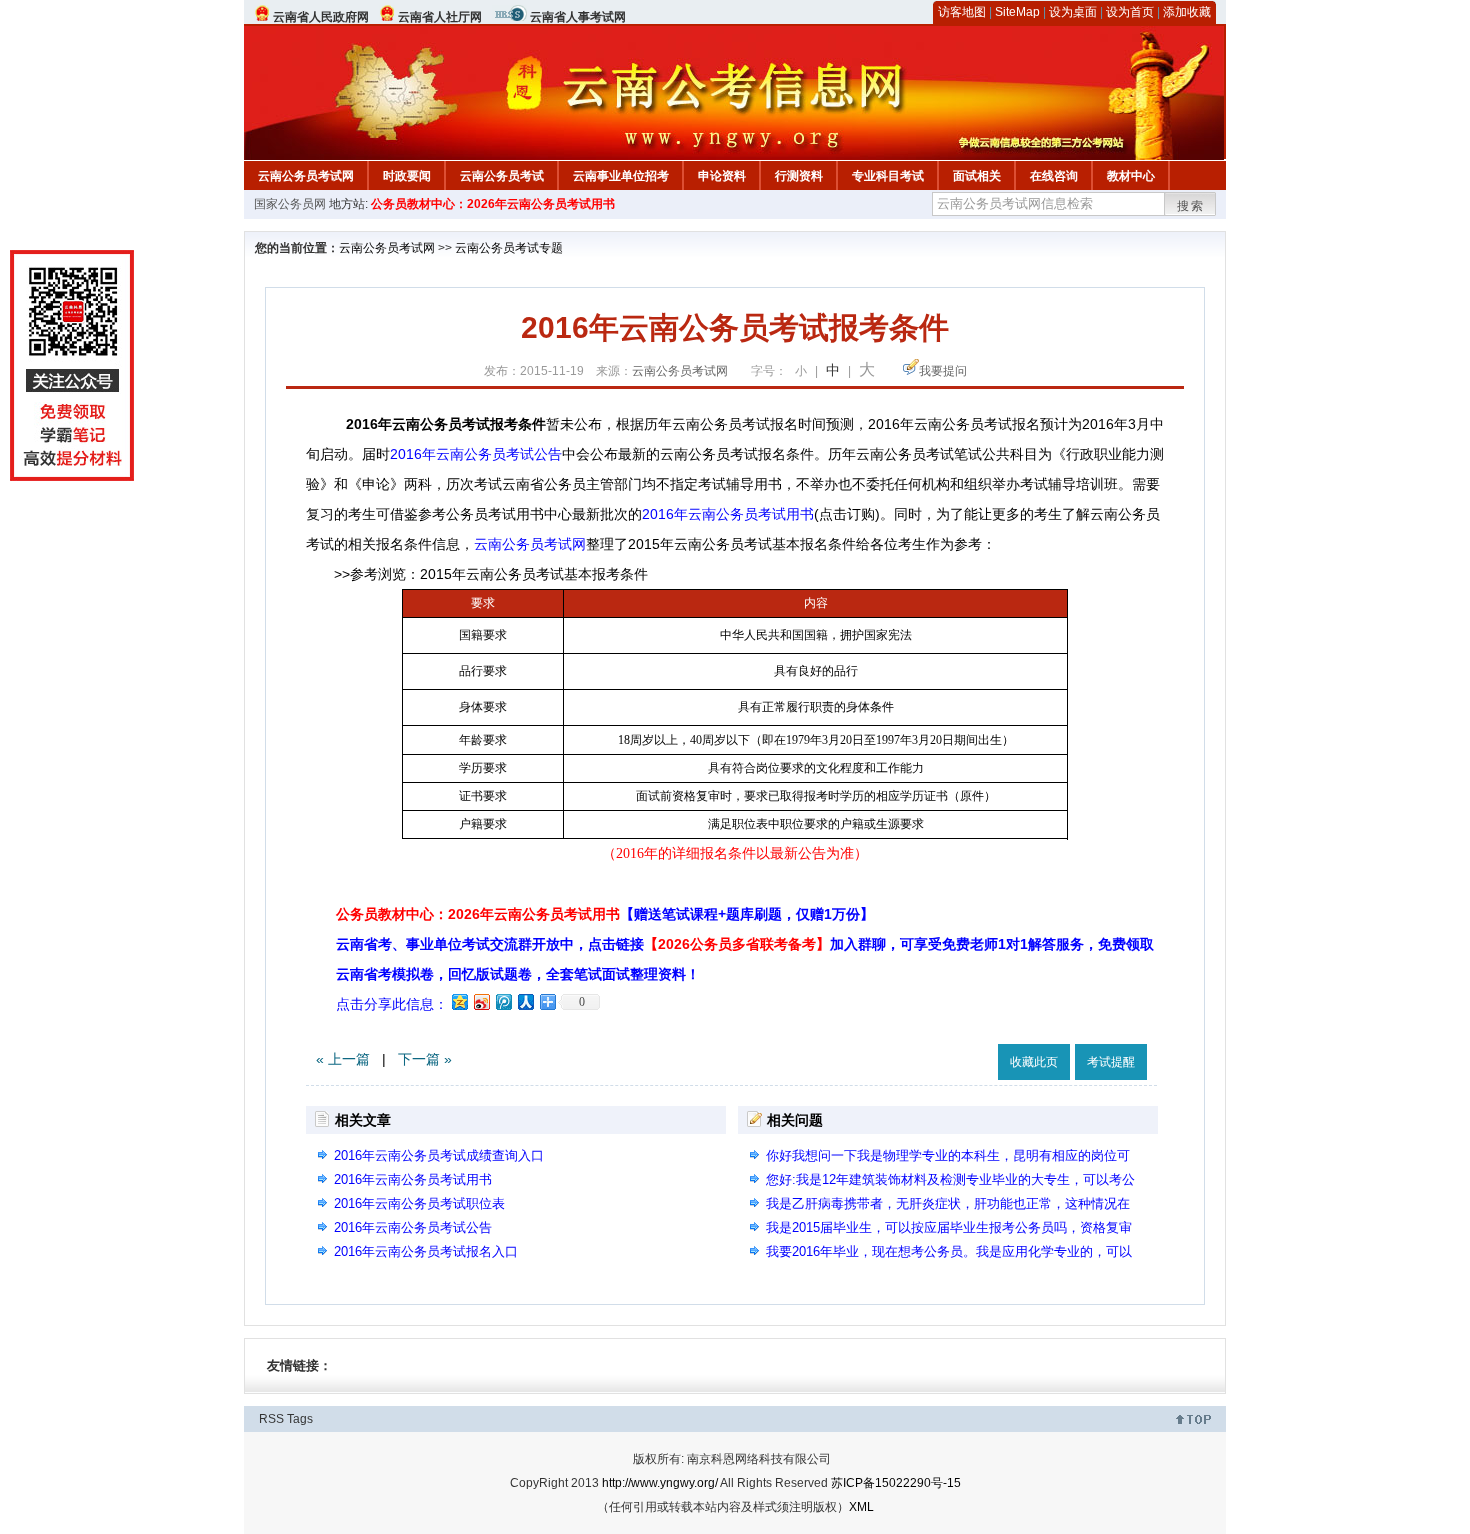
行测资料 (799, 176)
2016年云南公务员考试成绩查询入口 (439, 1155)
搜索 (1191, 206)
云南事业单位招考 (621, 176)
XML (861, 1507)
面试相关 (977, 176)
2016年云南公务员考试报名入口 (426, 1251)
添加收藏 (1187, 12)
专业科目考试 (888, 176)
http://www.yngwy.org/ (660, 1483)
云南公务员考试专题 (509, 248)
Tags (300, 1419)
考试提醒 (1111, 1062)
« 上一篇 (343, 1059)
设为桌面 (1073, 12)
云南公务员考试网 (306, 176)
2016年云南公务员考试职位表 (419, 1203)
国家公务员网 (290, 204)
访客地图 (962, 12)
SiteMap (1017, 12)
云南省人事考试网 (578, 17)
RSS (271, 1419)
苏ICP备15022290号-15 (896, 1483)
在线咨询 (1054, 176)
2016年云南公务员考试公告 (476, 454)
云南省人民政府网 (321, 17)
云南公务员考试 (502, 176)
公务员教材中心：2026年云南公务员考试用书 (493, 204)
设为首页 (1130, 12)
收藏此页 (1034, 1062)
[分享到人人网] (525, 1001)
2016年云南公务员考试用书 (728, 514)
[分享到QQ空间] (459, 1001)
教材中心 (1131, 176)
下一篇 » (425, 1059)
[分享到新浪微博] (481, 1001)
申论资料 (722, 176)
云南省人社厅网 (440, 17)
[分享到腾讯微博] (503, 1001)
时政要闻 (407, 176)
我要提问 (943, 371)
